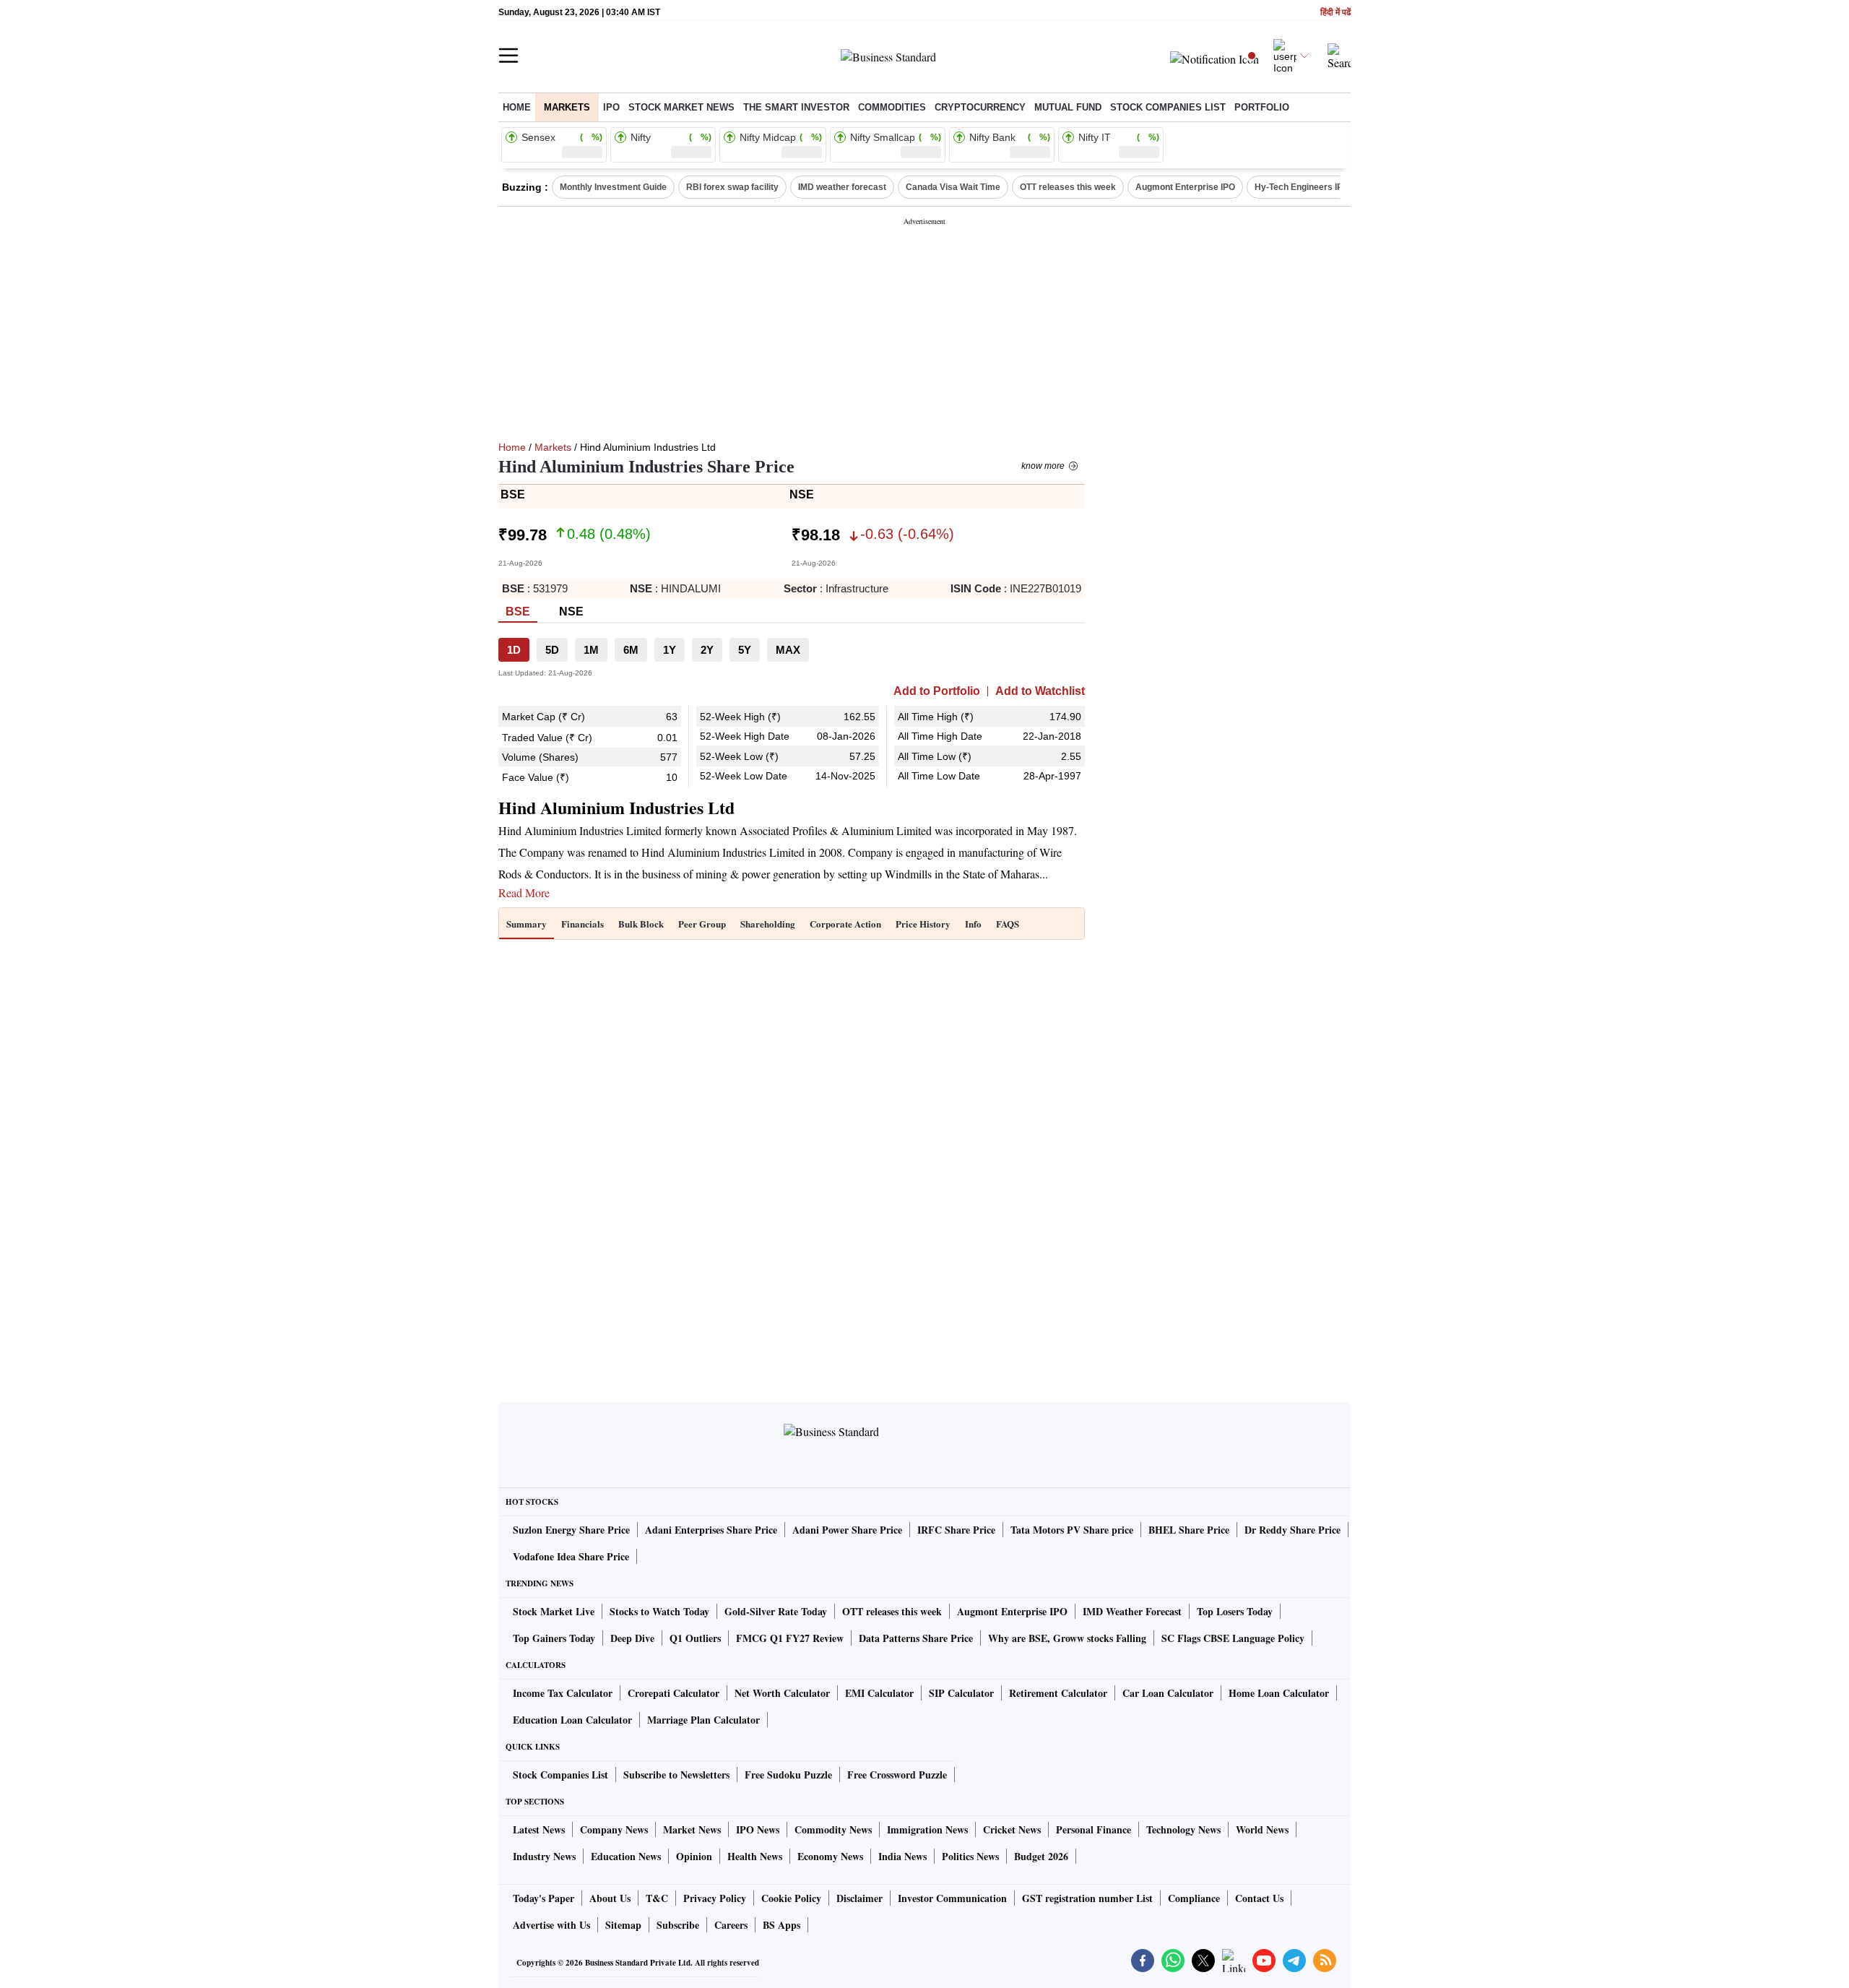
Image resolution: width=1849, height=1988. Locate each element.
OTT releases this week (1068, 187)
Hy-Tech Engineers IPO (1302, 187)
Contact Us (1259, 1898)
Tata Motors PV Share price (1072, 1530)
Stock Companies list (1168, 107)
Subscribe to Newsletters (676, 1775)
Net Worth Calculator (782, 1693)
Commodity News (833, 1829)
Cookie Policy (791, 1898)
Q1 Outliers (695, 1638)
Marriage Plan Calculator (703, 1720)
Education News (626, 1856)
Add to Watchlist (1040, 691)
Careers (731, 1925)
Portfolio (1262, 107)
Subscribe (678, 1925)
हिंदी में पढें (1335, 13)
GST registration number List (1087, 1898)
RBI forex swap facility (732, 187)
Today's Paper (544, 1898)
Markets (567, 107)
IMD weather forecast (842, 187)
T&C (657, 1898)
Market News (692, 1829)
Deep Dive (632, 1638)
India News (902, 1856)
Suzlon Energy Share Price (571, 1530)
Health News (755, 1856)
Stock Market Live (554, 1611)
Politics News (970, 1856)
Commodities (892, 107)
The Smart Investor (796, 107)
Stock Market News (681, 107)
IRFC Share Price (956, 1530)
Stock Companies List (560, 1775)
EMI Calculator (879, 1693)
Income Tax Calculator (563, 1693)
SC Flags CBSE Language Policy (1233, 1638)
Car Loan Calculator (1168, 1693)
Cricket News (1012, 1829)
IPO (611, 107)
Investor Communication (952, 1898)
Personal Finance (1094, 1829)
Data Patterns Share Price (916, 1638)
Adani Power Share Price (847, 1530)
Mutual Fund (1068, 107)
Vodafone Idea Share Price (571, 1556)
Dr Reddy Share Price (1292, 1530)
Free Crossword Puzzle (897, 1775)
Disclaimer (859, 1898)
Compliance (1194, 1898)
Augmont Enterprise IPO (1185, 187)
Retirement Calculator (1058, 1693)
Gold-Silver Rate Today (776, 1611)
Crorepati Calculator (674, 1693)
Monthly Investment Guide (613, 187)
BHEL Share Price (1189, 1530)
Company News (614, 1829)
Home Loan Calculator (1279, 1693)
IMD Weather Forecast (1132, 1611)
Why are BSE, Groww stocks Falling (1067, 1638)
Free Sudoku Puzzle (788, 1775)
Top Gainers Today (554, 1638)
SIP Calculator (961, 1693)
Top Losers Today (1235, 1611)
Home (517, 107)
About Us (610, 1898)
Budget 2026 (1041, 1856)
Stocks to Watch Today (659, 1611)
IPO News (758, 1829)
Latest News (539, 1829)
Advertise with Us (551, 1925)
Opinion (694, 1856)
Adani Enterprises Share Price (711, 1530)
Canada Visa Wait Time (953, 187)
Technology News (1183, 1829)
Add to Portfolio (937, 691)
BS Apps (781, 1925)
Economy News (830, 1856)
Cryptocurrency (980, 107)
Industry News (544, 1856)
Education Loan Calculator (572, 1720)
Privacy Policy (715, 1898)
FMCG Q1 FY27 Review (790, 1638)
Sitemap (623, 1925)
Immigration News (927, 1829)
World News (1262, 1829)
